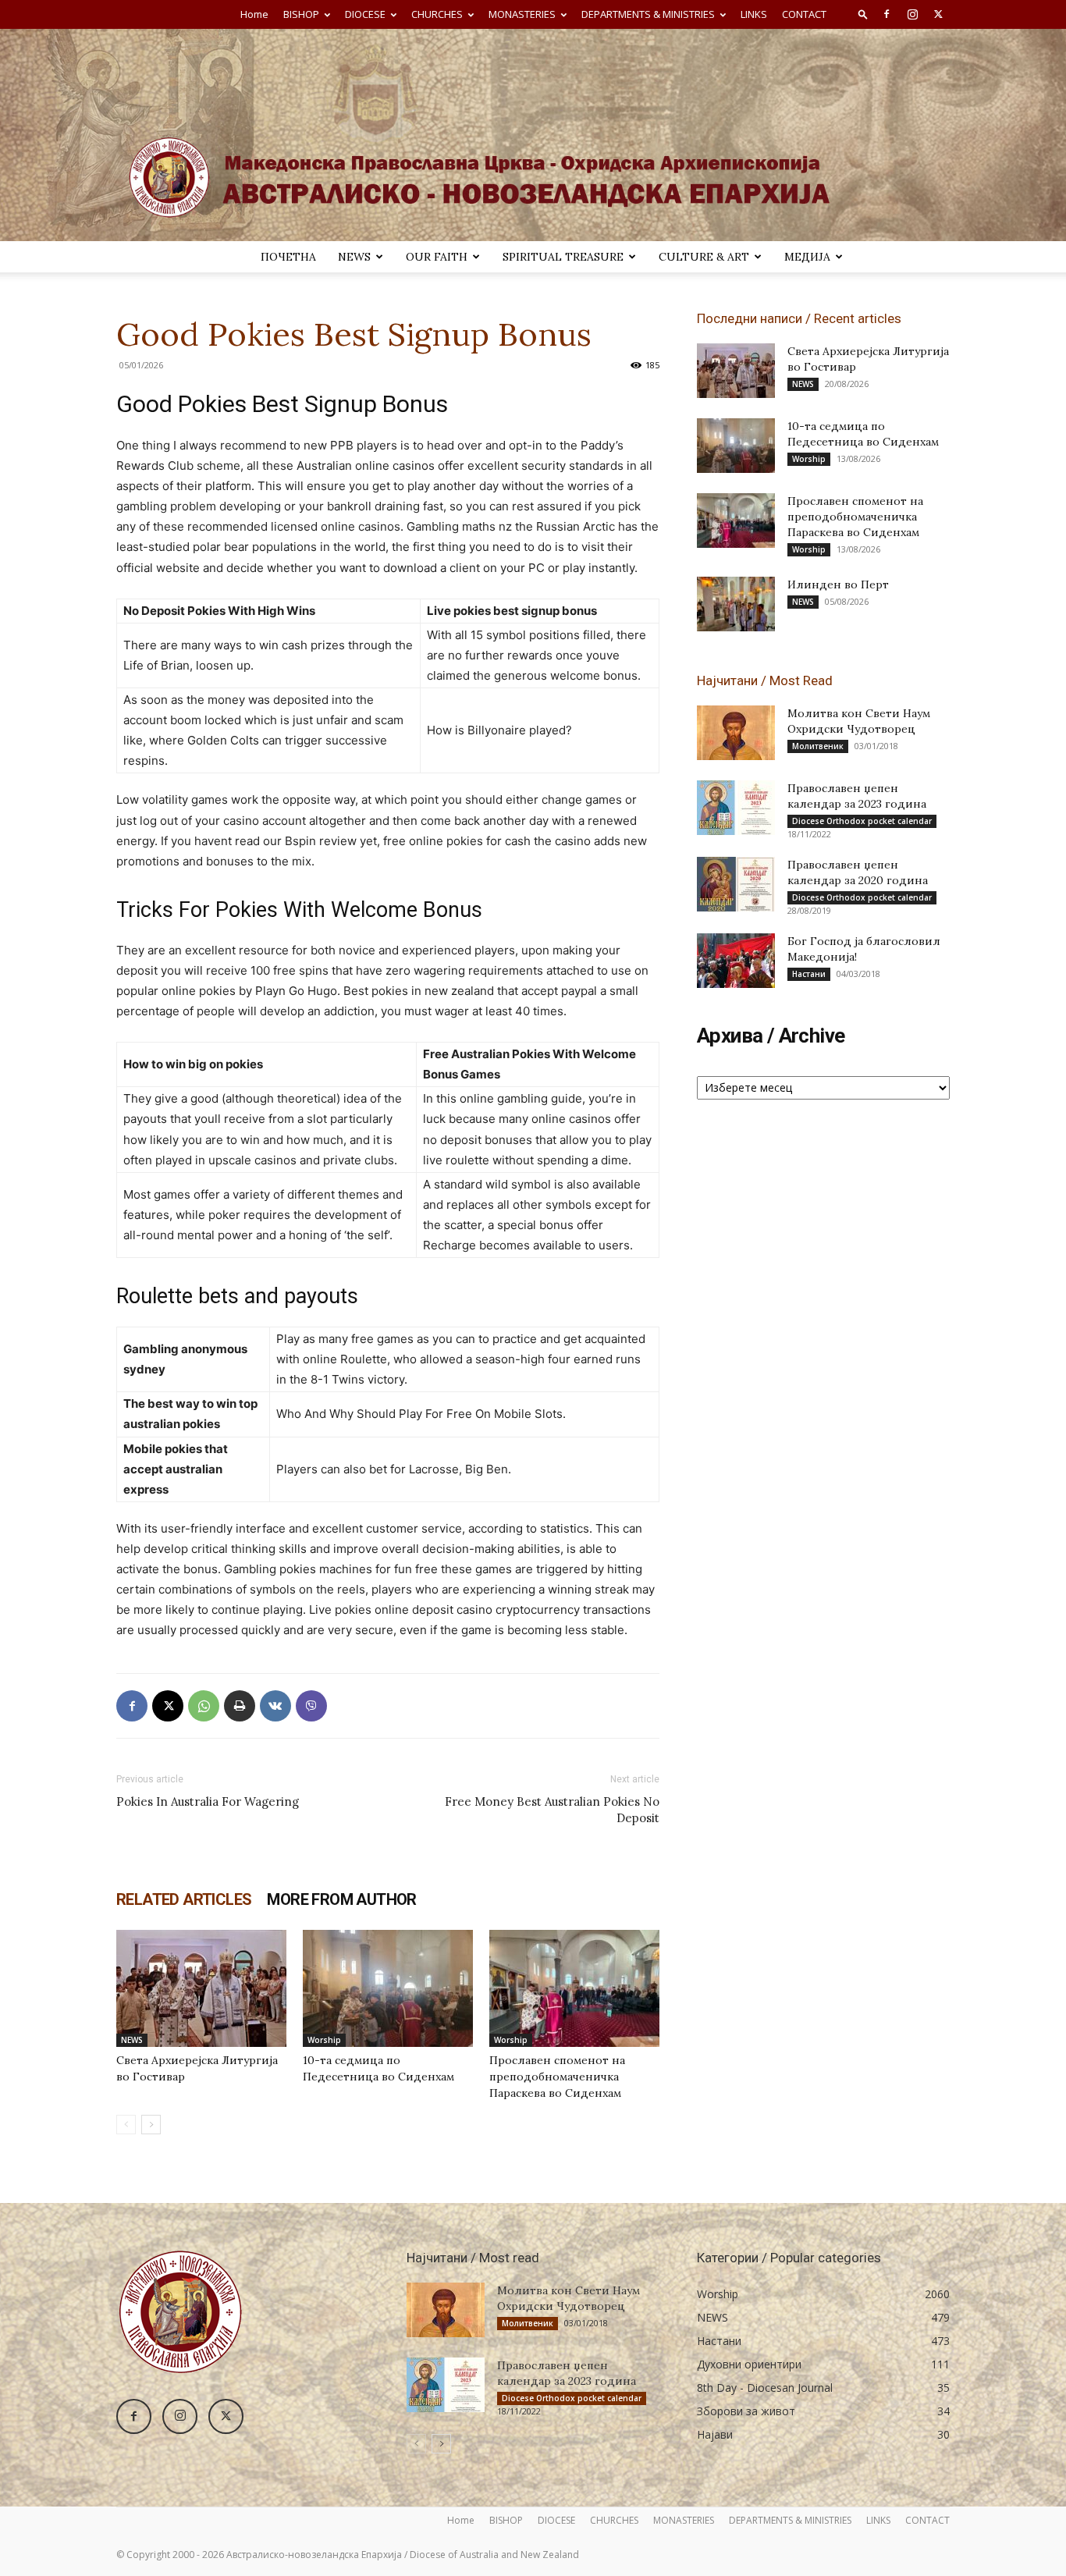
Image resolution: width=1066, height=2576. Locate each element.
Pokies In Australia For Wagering (208, 1801)
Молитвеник (818, 746)
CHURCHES (437, 14)
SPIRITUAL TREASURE (563, 257)
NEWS (354, 257)
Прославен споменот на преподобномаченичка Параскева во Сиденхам (557, 2077)
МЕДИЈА (807, 257)
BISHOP (301, 14)
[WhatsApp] (204, 1706)
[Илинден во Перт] (736, 604)
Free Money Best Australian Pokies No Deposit (552, 1810)
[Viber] (311, 1706)
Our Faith (437, 257)
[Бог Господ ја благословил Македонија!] (736, 961)
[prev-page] (126, 2125)
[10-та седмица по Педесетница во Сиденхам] (388, 1988)
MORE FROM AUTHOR (341, 1899)
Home (254, 14)
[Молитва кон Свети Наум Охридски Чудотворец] (736, 733)
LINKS (754, 14)
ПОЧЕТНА (288, 257)
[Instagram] (912, 14)
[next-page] (151, 2125)
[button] (863, 14)
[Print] (240, 1706)
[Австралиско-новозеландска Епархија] (533, 135)
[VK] (275, 1706)
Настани (809, 974)
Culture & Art (704, 257)
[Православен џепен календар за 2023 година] (736, 808)
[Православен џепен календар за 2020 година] (736, 884)
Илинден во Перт (838, 584)
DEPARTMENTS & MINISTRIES (648, 14)
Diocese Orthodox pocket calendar (862, 821)
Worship (324, 2040)
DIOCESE (365, 14)
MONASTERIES (522, 14)
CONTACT (804, 14)
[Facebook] (887, 14)
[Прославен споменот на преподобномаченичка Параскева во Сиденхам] (574, 1988)
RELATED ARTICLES (184, 1899)
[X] (938, 14)
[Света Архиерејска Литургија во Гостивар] (201, 1988)
